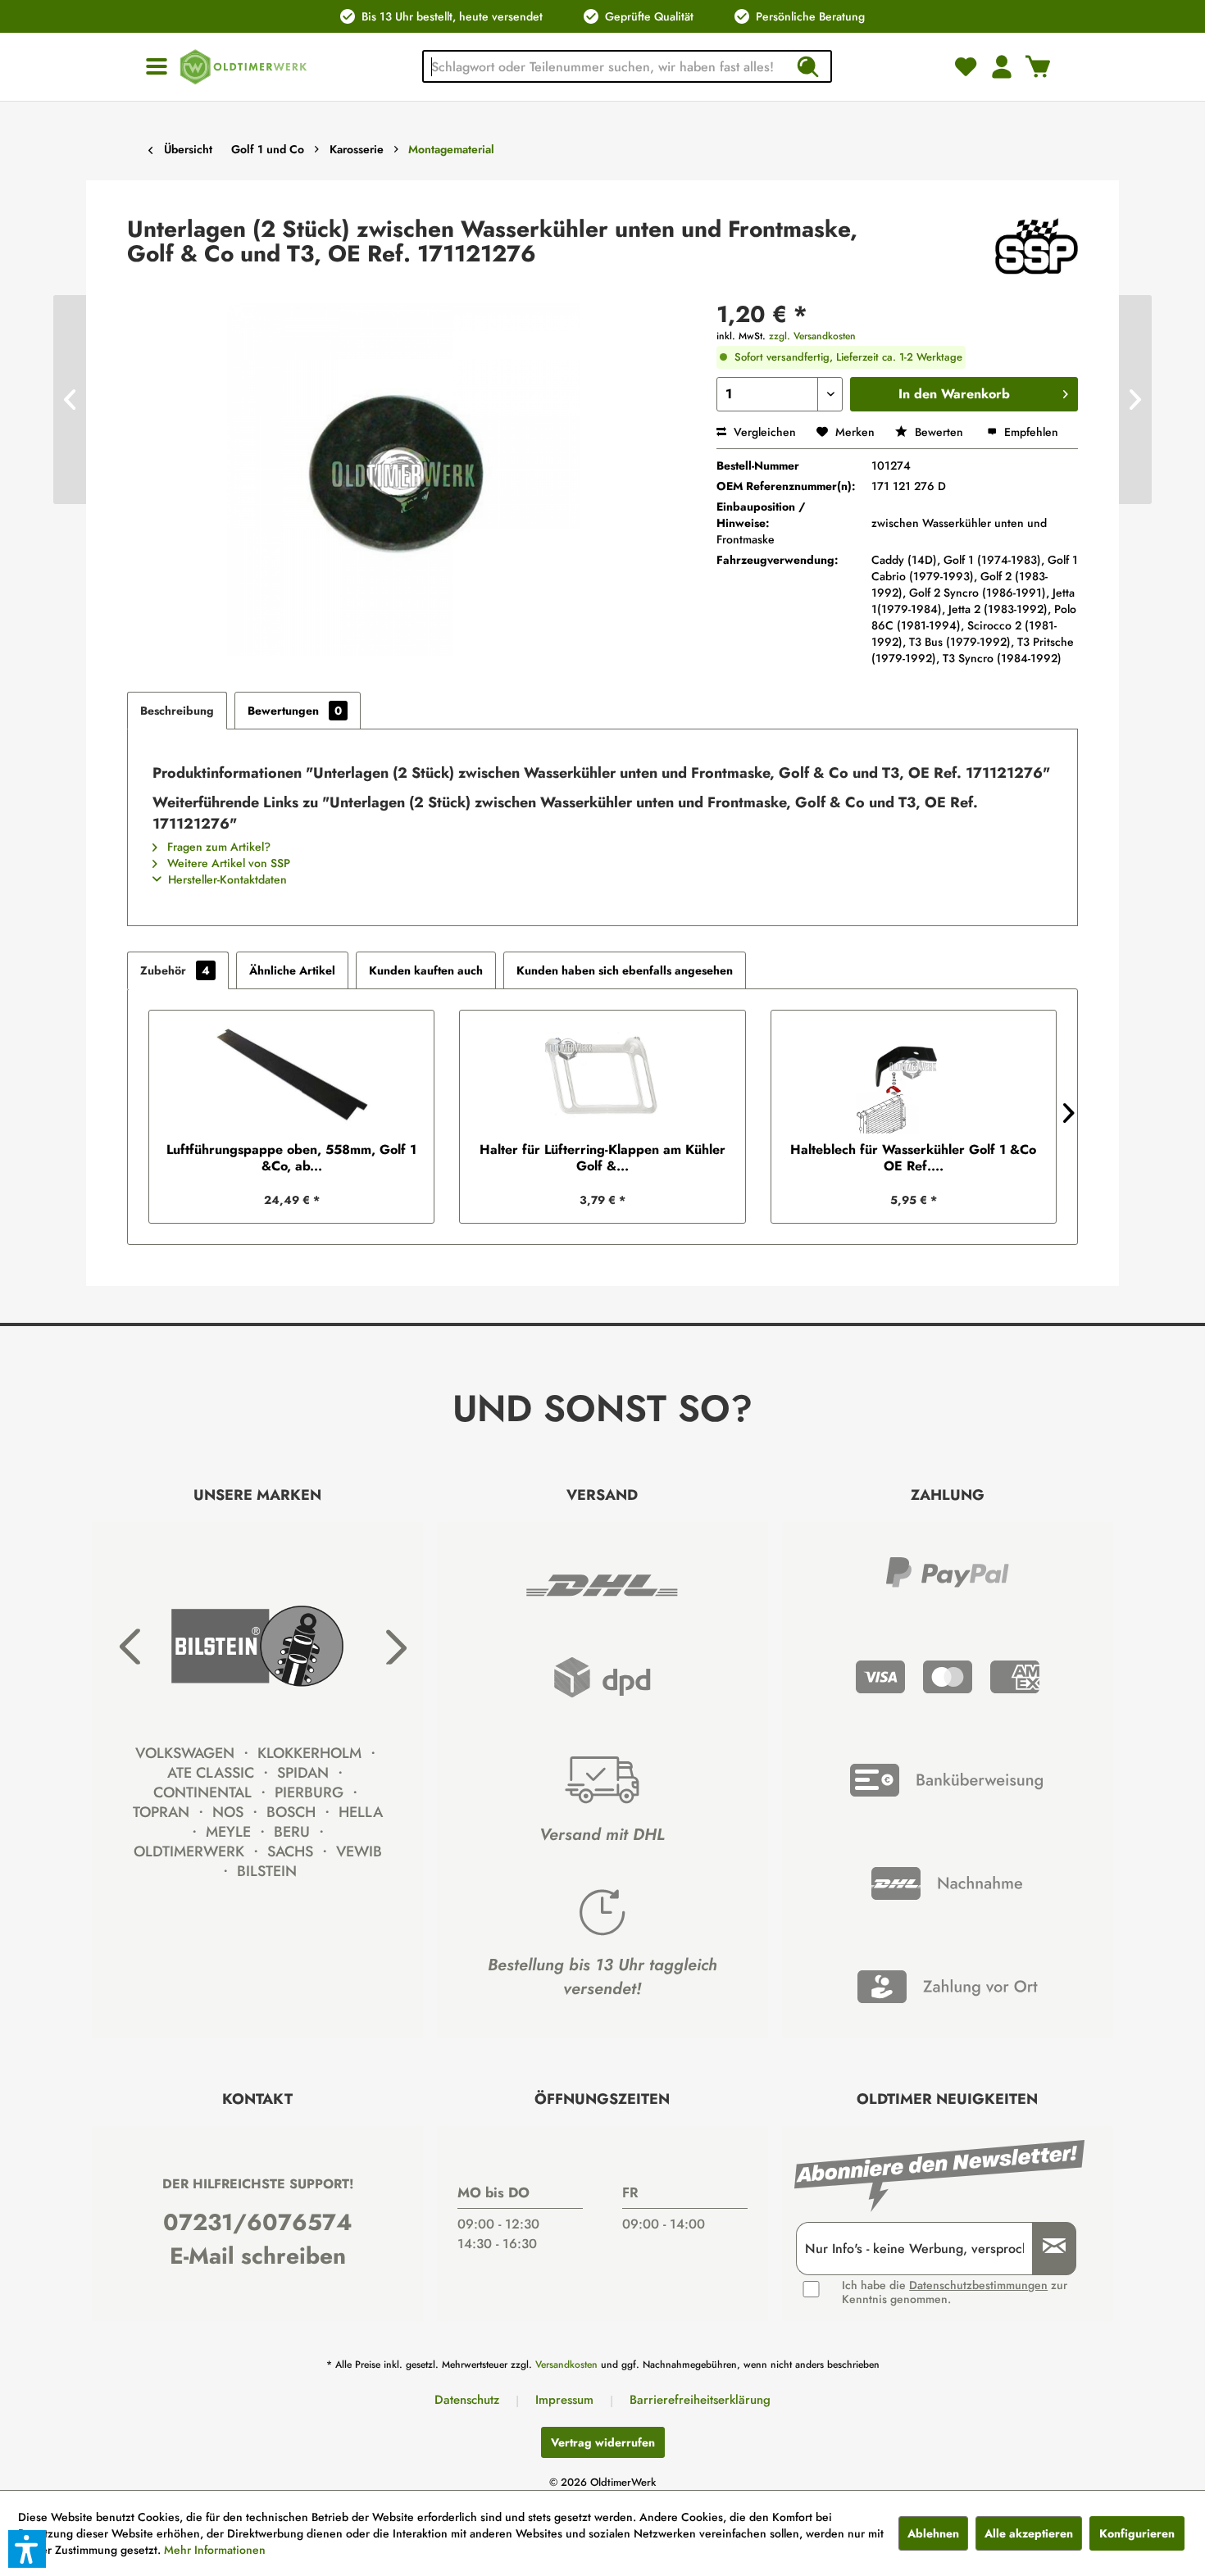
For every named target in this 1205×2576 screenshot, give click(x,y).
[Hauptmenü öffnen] (157, 67)
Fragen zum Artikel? (217, 847)
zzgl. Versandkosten (812, 336)
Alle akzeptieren (1029, 2533)
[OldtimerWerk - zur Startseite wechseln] (243, 67)
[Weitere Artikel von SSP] (1037, 246)
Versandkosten (566, 2365)
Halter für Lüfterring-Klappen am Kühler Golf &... (602, 1158)
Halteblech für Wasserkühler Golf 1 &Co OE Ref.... (913, 1158)
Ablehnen (933, 2533)
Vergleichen (763, 432)
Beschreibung (177, 711)
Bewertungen (295, 711)
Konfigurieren (1137, 2533)
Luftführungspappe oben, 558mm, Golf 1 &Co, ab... (291, 1158)
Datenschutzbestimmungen (978, 2285)
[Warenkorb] (1038, 66)
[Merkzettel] (966, 66)
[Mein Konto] (1002, 66)
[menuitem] (157, 67)
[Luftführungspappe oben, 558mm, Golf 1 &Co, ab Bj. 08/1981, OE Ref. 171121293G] (291, 1076)
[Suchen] (807, 66)
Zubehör (175, 970)
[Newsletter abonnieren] (1048, 2249)
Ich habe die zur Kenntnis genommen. (955, 2292)
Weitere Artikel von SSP (227, 863)
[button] (27, 2549)
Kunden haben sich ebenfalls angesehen (625, 970)
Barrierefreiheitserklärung (700, 2400)
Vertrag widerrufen (603, 2442)
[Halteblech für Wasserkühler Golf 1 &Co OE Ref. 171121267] (914, 1076)
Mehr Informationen (215, 2550)
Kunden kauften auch (426, 970)
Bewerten (939, 432)
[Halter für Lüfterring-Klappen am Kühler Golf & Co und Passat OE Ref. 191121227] (602, 1076)
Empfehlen (1030, 432)
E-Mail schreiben (258, 2256)
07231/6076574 (258, 2222)
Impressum (564, 2400)
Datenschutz (467, 2400)
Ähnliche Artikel (292, 970)
